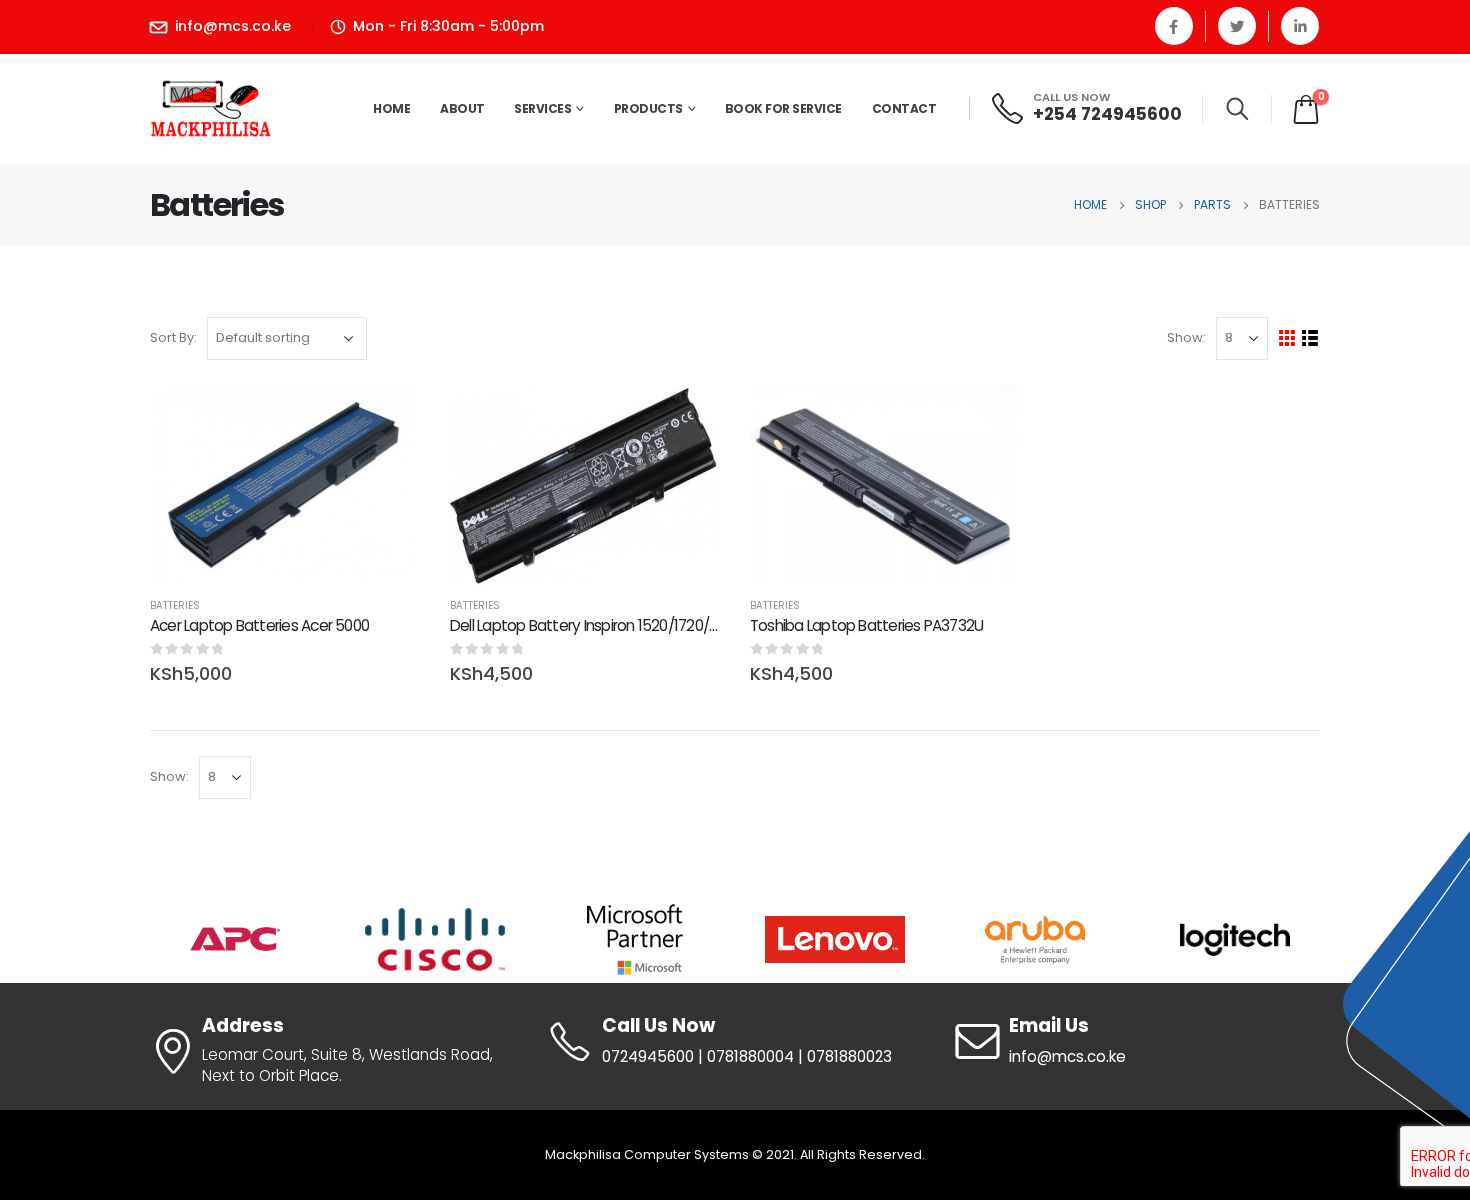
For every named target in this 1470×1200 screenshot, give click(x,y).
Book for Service (783, 108)
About (462, 108)
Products (648, 108)
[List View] (1310, 338)
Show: (1186, 337)
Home (391, 108)
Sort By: (173, 337)
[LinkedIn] (1300, 26)
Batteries (175, 605)
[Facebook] (1174, 26)
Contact (904, 108)
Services (542, 108)
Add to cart (387, 418)
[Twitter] (1237, 26)
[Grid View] (1287, 338)
